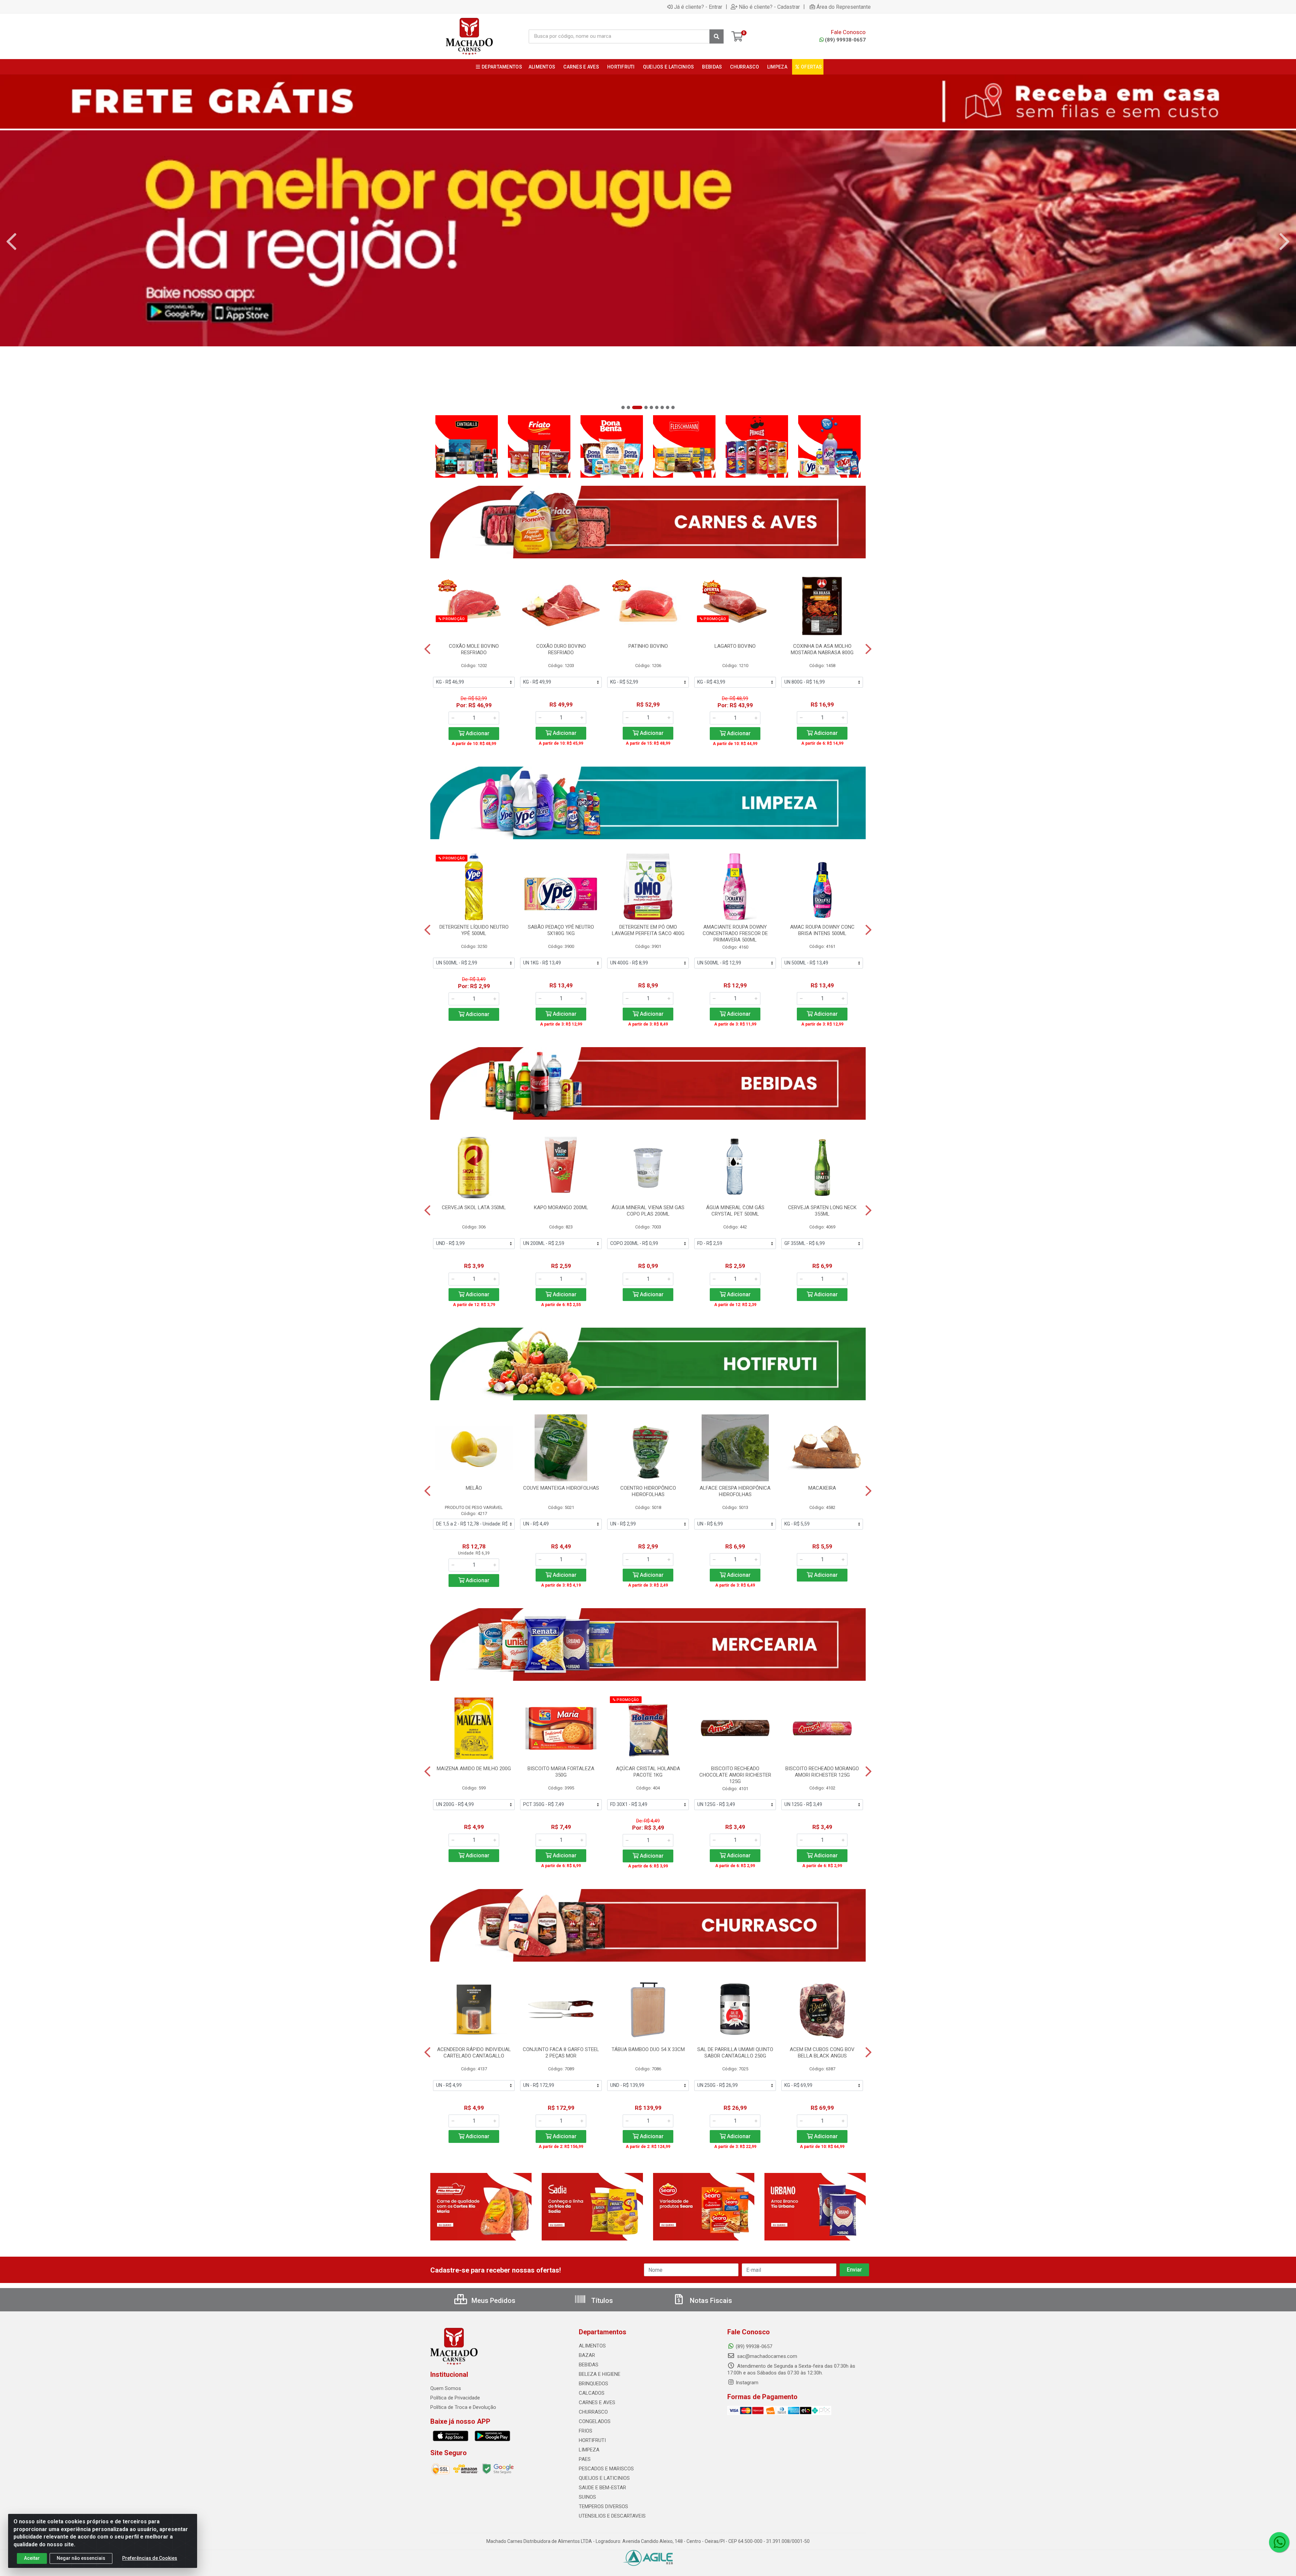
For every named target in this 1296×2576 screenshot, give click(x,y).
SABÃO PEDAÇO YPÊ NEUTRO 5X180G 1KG (561, 930)
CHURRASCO (593, 2412)
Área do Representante (844, 7)
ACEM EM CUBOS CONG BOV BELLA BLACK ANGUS (822, 2053)
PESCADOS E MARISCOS (606, 2469)
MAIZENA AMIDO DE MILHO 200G (474, 1769)
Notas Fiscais (710, 2301)
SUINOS (587, 2497)
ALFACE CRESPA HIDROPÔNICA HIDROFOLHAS (735, 1491)
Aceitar (32, 2558)
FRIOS (586, 2431)
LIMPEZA (589, 2450)
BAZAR (587, 2355)
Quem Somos (446, 2388)
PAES (585, 2459)
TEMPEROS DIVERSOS (603, 2506)
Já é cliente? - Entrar (698, 7)
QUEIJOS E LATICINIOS (604, 2478)
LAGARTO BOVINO (735, 646)
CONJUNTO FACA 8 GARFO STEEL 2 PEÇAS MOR (561, 2053)
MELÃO (474, 1488)
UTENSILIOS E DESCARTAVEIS (612, 2516)
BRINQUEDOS (593, 2384)
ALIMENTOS (592, 2346)
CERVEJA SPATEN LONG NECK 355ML (822, 1211)
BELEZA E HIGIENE (600, 2374)
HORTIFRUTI (592, 2440)
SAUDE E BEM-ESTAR (602, 2488)
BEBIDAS (589, 2365)
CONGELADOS (595, 2421)
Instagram (747, 2383)
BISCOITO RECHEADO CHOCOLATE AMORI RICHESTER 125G (735, 1775)
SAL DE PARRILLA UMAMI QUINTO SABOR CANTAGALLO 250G (735, 2053)
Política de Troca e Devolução (463, 2407)
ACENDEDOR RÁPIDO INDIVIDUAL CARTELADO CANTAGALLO (474, 2053)
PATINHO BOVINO (648, 646)
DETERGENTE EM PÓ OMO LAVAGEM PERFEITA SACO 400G (648, 930)
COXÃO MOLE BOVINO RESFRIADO (474, 649)
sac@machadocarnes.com (766, 2356)
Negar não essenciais (81, 2558)
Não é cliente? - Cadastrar (769, 7)
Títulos (601, 2301)
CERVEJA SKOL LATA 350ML (474, 1207)
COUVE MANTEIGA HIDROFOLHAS (561, 1488)
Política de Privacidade (455, 2398)
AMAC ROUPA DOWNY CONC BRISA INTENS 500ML (822, 930)
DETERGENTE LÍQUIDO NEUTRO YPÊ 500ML (474, 930)
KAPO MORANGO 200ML (561, 1207)
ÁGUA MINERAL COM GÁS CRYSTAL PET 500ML (735, 1211)
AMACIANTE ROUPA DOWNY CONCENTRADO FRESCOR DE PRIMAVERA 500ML (735, 933)
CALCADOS (592, 2393)
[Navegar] (11, 242)
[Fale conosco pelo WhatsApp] (1279, 2542)
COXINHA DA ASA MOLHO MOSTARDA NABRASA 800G (822, 649)
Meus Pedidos (493, 2301)
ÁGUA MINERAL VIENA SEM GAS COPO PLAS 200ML (648, 1211)
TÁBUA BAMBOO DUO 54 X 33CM (648, 2049)
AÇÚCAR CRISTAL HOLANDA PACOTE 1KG (648, 1772)
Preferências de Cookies (150, 2558)
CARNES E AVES (597, 2402)
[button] (623, 407)
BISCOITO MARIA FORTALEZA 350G (561, 1772)
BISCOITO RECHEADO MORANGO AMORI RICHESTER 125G (822, 1772)
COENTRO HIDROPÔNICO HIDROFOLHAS (648, 1491)
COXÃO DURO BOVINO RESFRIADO (561, 649)
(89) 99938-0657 (845, 40)
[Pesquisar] (717, 36)
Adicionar (477, 733)
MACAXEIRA (822, 1488)
